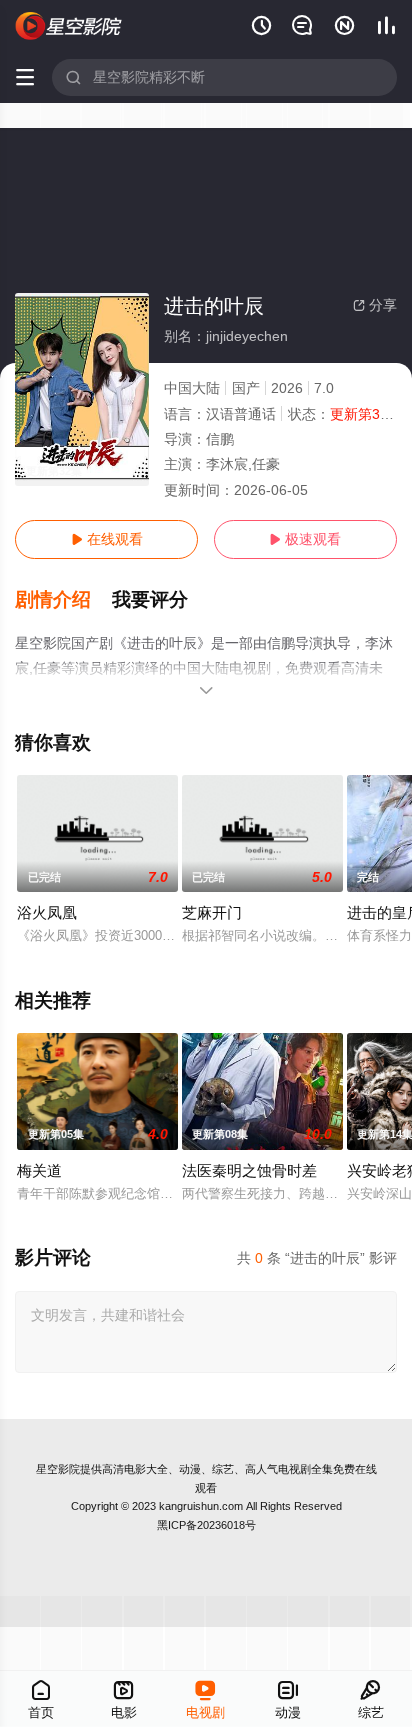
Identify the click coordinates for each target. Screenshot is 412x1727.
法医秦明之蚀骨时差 (249, 1170)
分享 (375, 305)
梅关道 (39, 1170)
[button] (63, 600)
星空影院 (58, 1469)
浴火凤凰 (47, 912)
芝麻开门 (212, 912)
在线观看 (107, 539)
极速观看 (305, 539)
